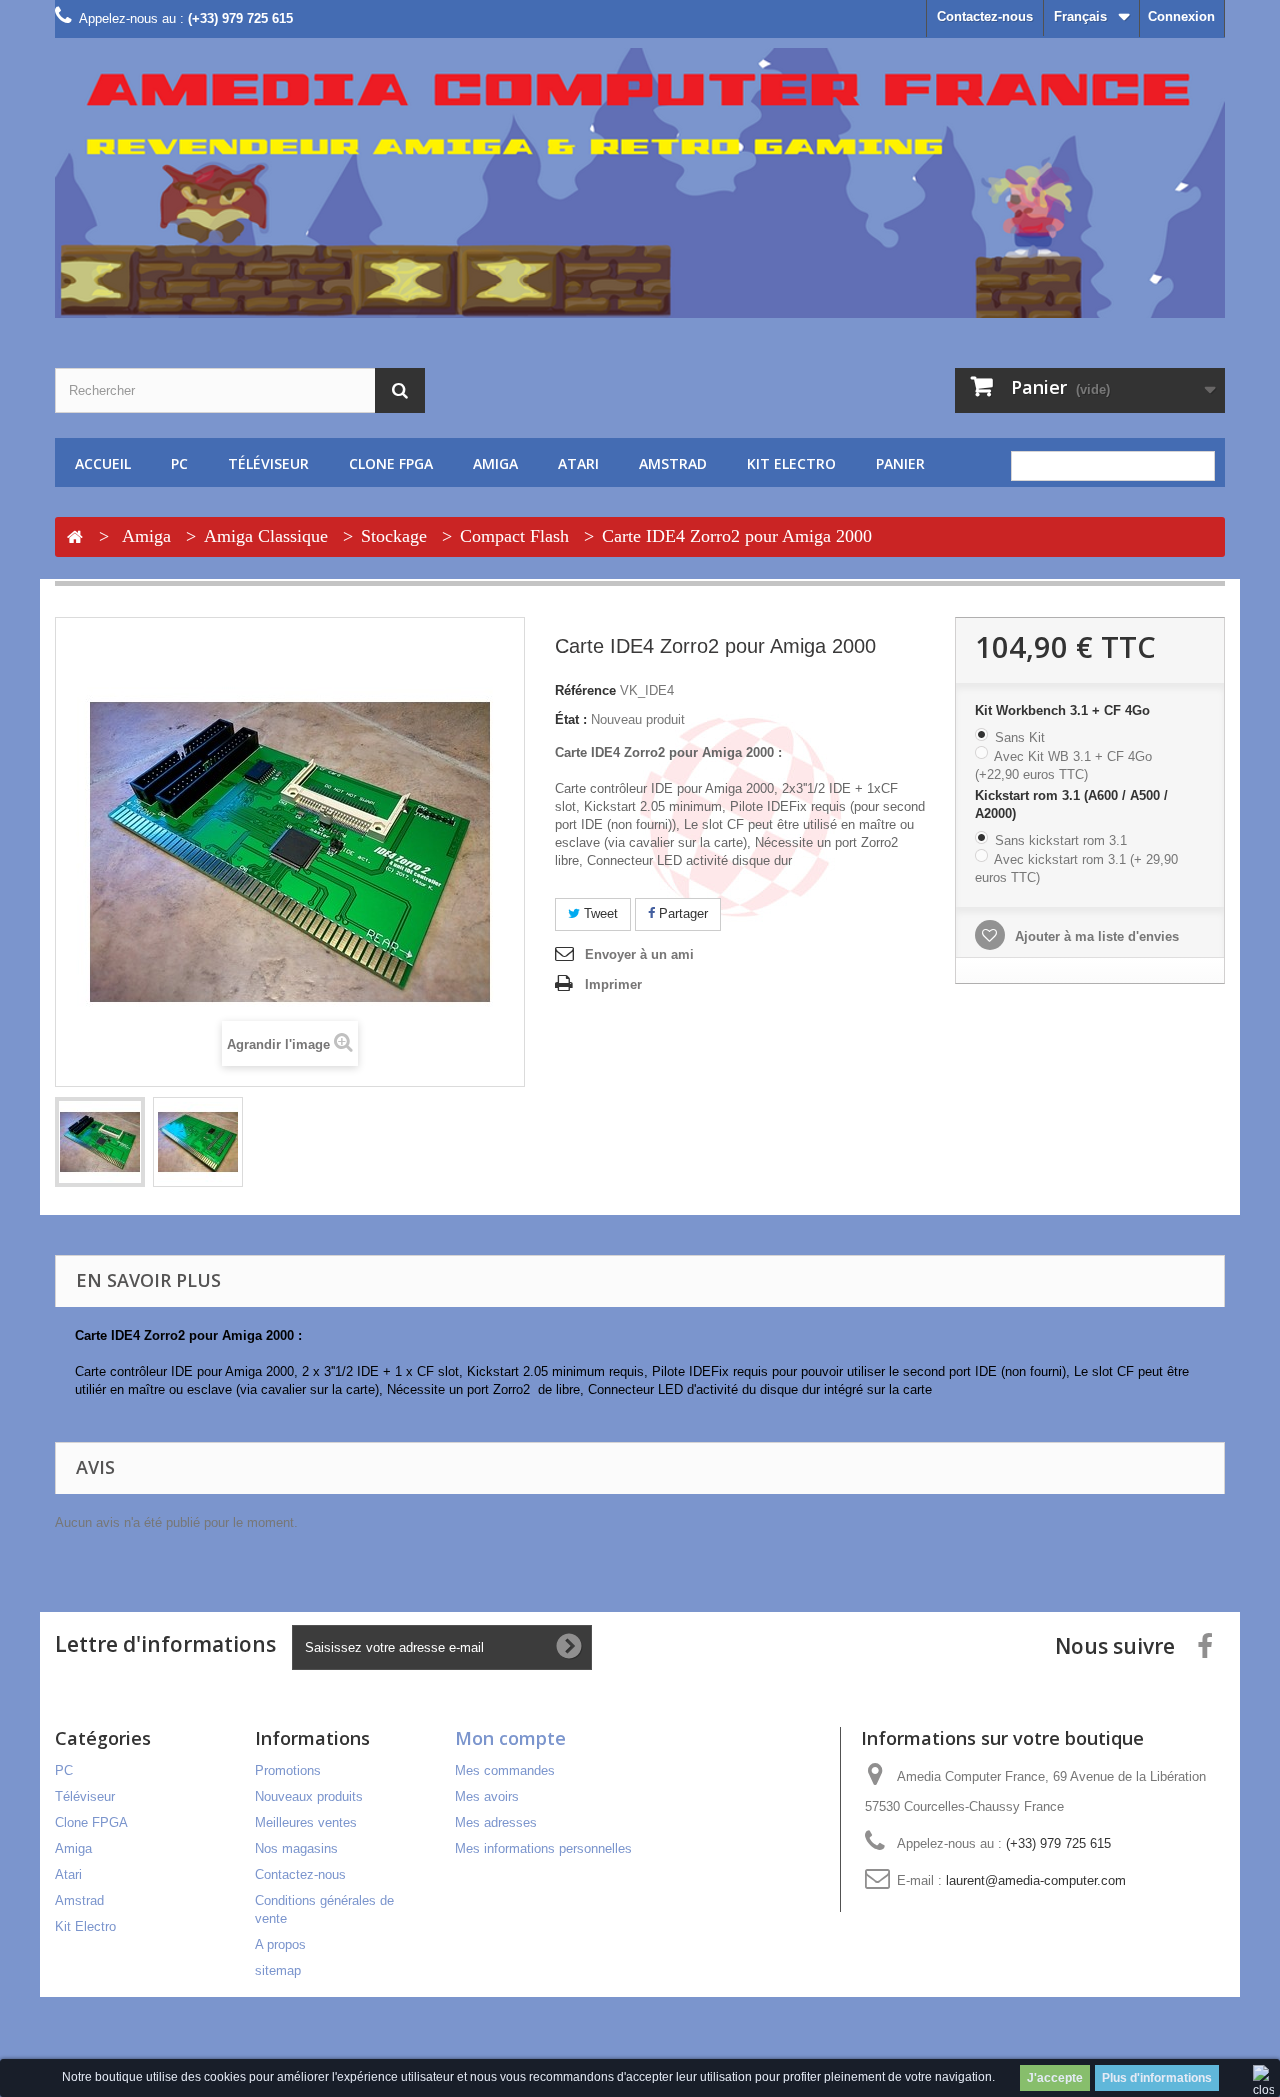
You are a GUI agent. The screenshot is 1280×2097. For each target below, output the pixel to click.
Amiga (495, 463)
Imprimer (613, 984)
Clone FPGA (391, 463)
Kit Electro (791, 463)
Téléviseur (268, 463)
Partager (681, 913)
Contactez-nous (985, 16)
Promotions (288, 1770)
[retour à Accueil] (75, 538)
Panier (900, 463)
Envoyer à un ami (639, 954)
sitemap (278, 1970)
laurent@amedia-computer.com (1036, 1880)
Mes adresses (496, 1822)
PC (179, 463)
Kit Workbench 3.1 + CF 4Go (1064, 710)
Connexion (1181, 16)
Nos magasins (296, 1848)
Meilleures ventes (306, 1822)
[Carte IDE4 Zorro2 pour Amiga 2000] (100, 1142)
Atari (578, 463)
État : (571, 719)
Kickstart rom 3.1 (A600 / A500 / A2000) (1071, 804)
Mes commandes (505, 1770)
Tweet (599, 913)
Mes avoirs (487, 1796)
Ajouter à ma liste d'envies (1095, 936)
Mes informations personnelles (543, 1848)
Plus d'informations (1157, 2078)
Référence (585, 690)
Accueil (103, 463)
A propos (280, 1944)
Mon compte (510, 1738)
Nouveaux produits (309, 1796)
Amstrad (673, 463)
